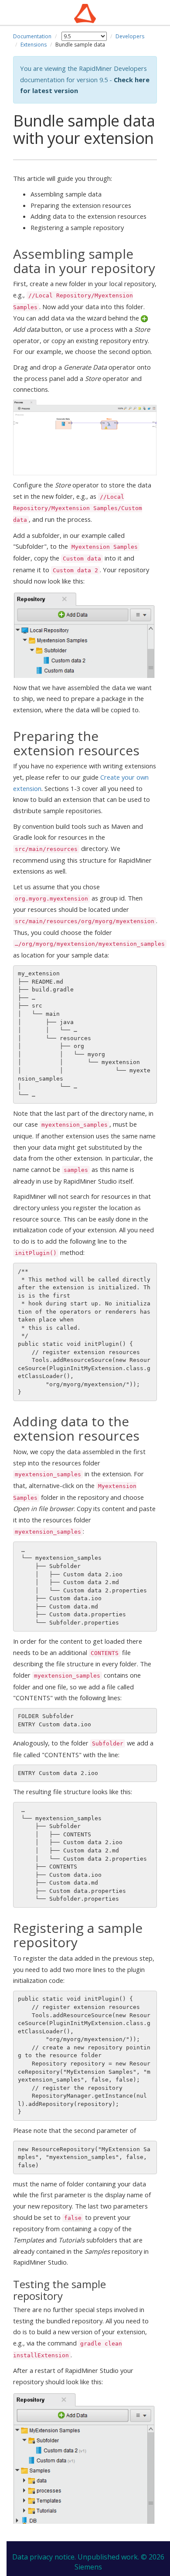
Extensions (34, 45)
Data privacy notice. (44, 2557)
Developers (130, 36)
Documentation (32, 36)
